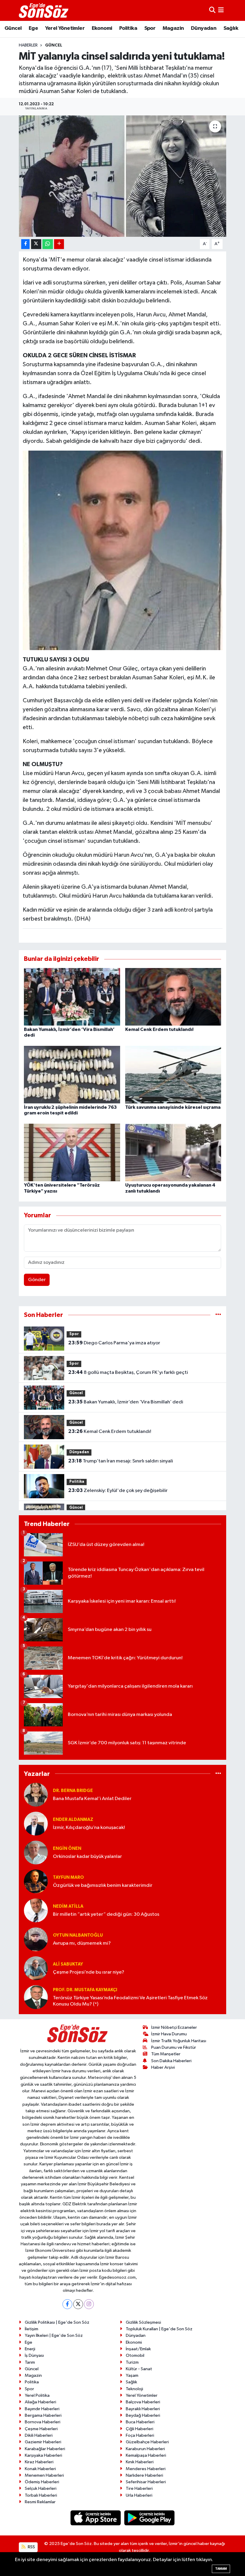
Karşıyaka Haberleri (43, 2455)
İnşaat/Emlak (138, 2349)
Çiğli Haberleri (140, 2429)
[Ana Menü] (221, 10)
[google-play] (150, 2518)
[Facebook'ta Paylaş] (25, 244)
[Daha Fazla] (59, 244)
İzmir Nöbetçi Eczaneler (174, 2027)
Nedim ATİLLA (68, 1906)
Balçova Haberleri (143, 2402)
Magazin (173, 28)
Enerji (30, 2349)
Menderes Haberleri (146, 2469)
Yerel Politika (37, 2395)
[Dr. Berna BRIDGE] (36, 1795)
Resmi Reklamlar (40, 2502)
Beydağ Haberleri (143, 2415)
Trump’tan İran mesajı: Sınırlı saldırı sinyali (121, 1461)
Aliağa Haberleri (40, 2402)
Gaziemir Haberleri (43, 2442)
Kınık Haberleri (140, 2462)
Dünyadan (204, 28)
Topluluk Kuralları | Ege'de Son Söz (159, 2329)
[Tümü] (218, 1315)
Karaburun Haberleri (145, 2449)
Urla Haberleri (139, 2495)
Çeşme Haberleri (41, 2429)
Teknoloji (134, 2389)
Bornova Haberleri (43, 2422)
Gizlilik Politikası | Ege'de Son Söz (57, 2322)
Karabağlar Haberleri (45, 2449)
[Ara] (212, 10)
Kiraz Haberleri (39, 2462)
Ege (33, 28)
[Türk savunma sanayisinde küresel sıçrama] (173, 1075)
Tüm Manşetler (166, 2054)
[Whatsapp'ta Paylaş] (48, 244)
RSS (31, 2547)
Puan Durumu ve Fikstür (174, 2047)
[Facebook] (67, 2304)
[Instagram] (89, 2304)
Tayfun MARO (68, 1877)
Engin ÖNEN (67, 1848)
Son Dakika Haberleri (171, 2061)
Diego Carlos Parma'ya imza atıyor (114, 1343)
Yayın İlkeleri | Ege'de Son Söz (54, 2335)
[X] (78, 2304)
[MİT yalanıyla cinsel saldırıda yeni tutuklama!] (123, 176)
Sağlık (231, 28)
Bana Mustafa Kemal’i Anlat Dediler (92, 1799)
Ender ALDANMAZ (73, 1820)
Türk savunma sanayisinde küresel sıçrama (173, 1107)
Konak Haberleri (40, 2469)
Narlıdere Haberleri (144, 2475)
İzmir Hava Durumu (169, 2034)
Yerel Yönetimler (65, 28)
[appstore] (96, 2518)
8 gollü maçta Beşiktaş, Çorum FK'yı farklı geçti (128, 1372)
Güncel (13, 28)
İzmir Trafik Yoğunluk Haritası (179, 2041)
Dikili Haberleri (39, 2435)
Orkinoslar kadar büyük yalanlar (87, 1857)
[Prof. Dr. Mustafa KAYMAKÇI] (36, 1997)
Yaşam (132, 2375)
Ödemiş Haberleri (42, 2482)
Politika (128, 28)
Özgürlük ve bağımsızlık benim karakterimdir (103, 1885)
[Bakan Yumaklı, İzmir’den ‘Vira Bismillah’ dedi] (72, 996)
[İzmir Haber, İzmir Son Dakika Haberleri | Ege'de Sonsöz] (44, 10)
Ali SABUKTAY (68, 1964)
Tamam (221, 2569)
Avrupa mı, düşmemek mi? (82, 1943)
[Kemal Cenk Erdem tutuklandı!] (173, 996)
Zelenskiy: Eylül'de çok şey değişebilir (118, 1490)
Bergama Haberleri (43, 2415)
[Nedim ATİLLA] (36, 1910)
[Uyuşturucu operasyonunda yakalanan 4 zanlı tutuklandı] (173, 1152)
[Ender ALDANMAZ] (36, 1823)
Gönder (37, 1280)
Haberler (28, 45)
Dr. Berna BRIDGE (73, 1791)
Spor (150, 28)
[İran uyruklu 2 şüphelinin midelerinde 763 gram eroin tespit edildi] (72, 1075)
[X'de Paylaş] (36, 244)
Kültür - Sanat (139, 2369)
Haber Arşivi (163, 2067)
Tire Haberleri (139, 2488)
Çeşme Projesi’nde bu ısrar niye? (89, 1972)
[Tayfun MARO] (36, 1881)
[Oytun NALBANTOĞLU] (36, 1939)
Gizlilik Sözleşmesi (143, 2322)
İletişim (32, 2329)
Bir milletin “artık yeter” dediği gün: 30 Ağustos (106, 1914)
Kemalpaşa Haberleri (146, 2455)
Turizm (132, 2362)
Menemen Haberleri (44, 2475)
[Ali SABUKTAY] (36, 1968)
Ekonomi (102, 28)
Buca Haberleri (140, 2422)
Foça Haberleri (140, 2435)
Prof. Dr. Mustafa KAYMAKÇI (85, 1990)
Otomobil (135, 2355)
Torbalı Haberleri (41, 2495)
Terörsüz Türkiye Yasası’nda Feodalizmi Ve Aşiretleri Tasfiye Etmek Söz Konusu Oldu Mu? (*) (130, 2001)
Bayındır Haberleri (42, 2409)
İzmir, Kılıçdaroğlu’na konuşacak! (89, 1828)
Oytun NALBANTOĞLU (78, 1935)
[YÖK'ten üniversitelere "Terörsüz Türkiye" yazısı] (72, 1152)
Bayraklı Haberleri (143, 2409)
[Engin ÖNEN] (36, 1852)
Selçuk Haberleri (41, 2488)
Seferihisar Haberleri (146, 2482)
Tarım (30, 2362)
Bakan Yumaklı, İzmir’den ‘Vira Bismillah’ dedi (126, 1402)
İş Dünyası (34, 2355)
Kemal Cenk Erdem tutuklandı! (159, 1029)
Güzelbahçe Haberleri (147, 2442)
